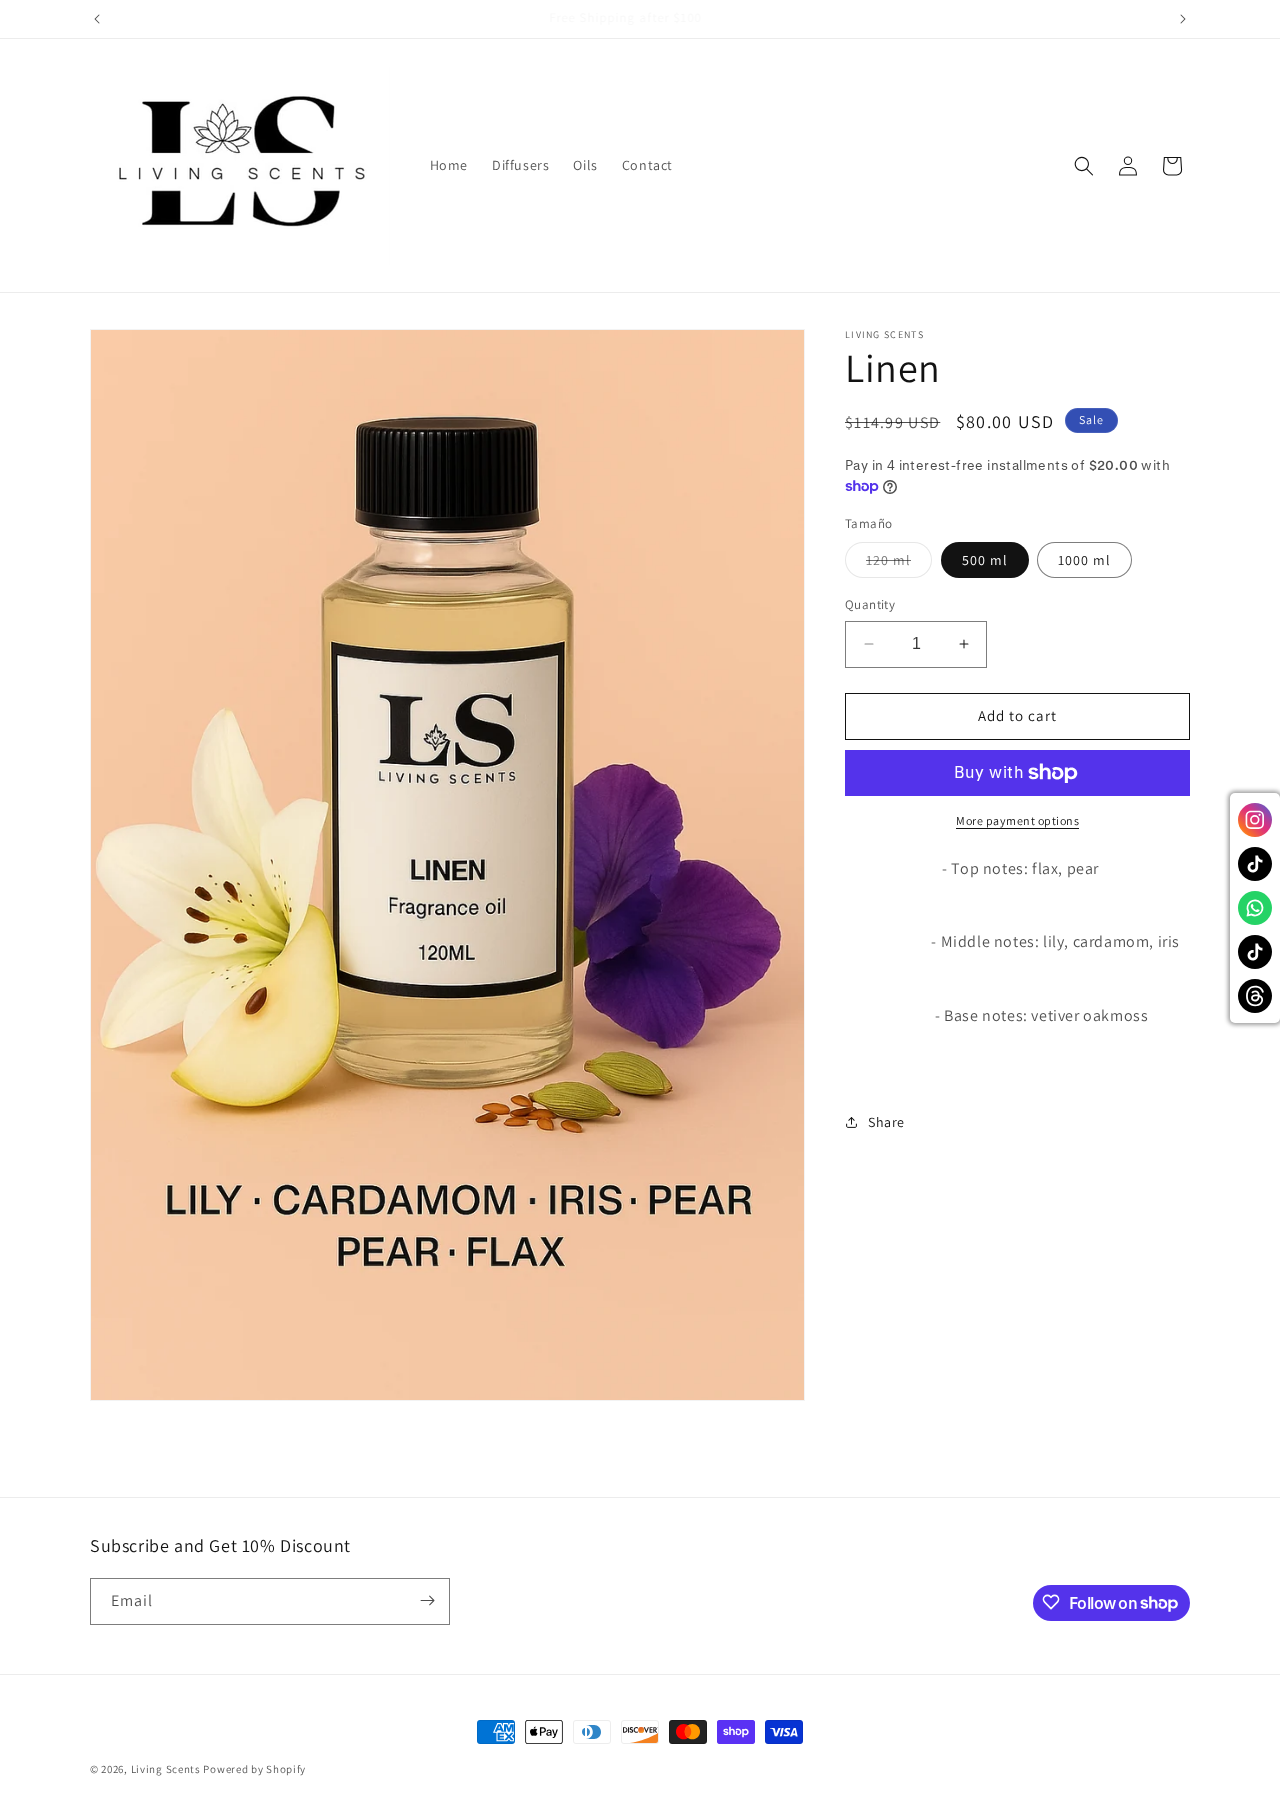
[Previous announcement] (97, 19)
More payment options (1017, 820)
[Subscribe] (427, 1600)
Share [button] (886, 1122)
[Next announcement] (1183, 19)
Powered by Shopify (254, 1769)
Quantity (870, 604)
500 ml (985, 560)
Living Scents (167, 1769)
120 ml (899, 564)
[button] (1084, 166)
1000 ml (1084, 560)
